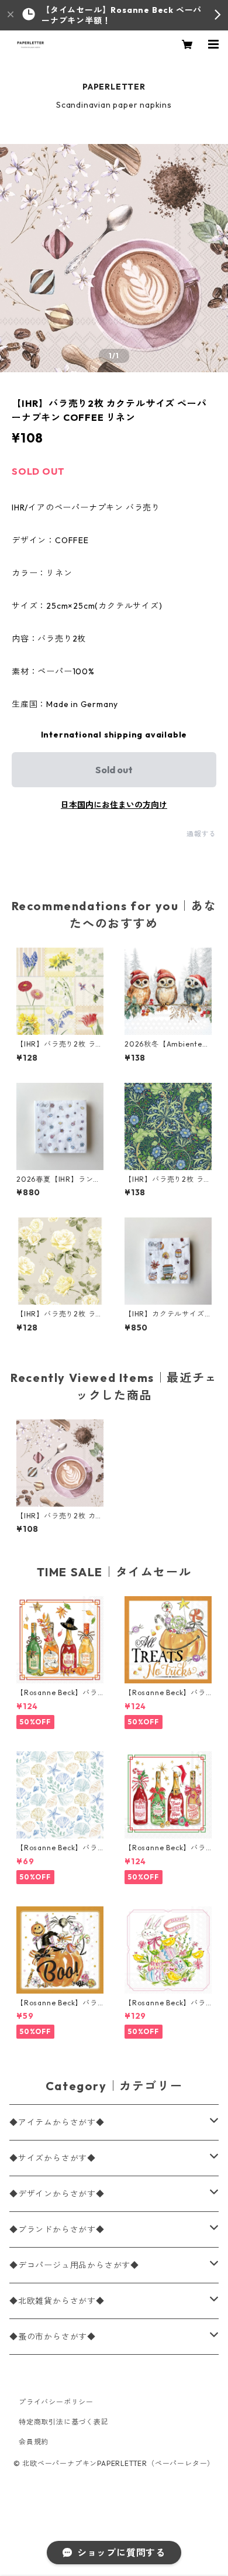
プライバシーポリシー (56, 2402)
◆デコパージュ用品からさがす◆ (74, 2265)
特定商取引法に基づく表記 (64, 2422)
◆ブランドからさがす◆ (57, 2229)
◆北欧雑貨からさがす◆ (57, 2301)
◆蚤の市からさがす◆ (53, 2337)
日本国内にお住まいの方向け (114, 805)
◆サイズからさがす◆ (53, 2158)
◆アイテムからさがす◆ (57, 2122)
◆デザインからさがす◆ (57, 2194)
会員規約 (34, 2442)
